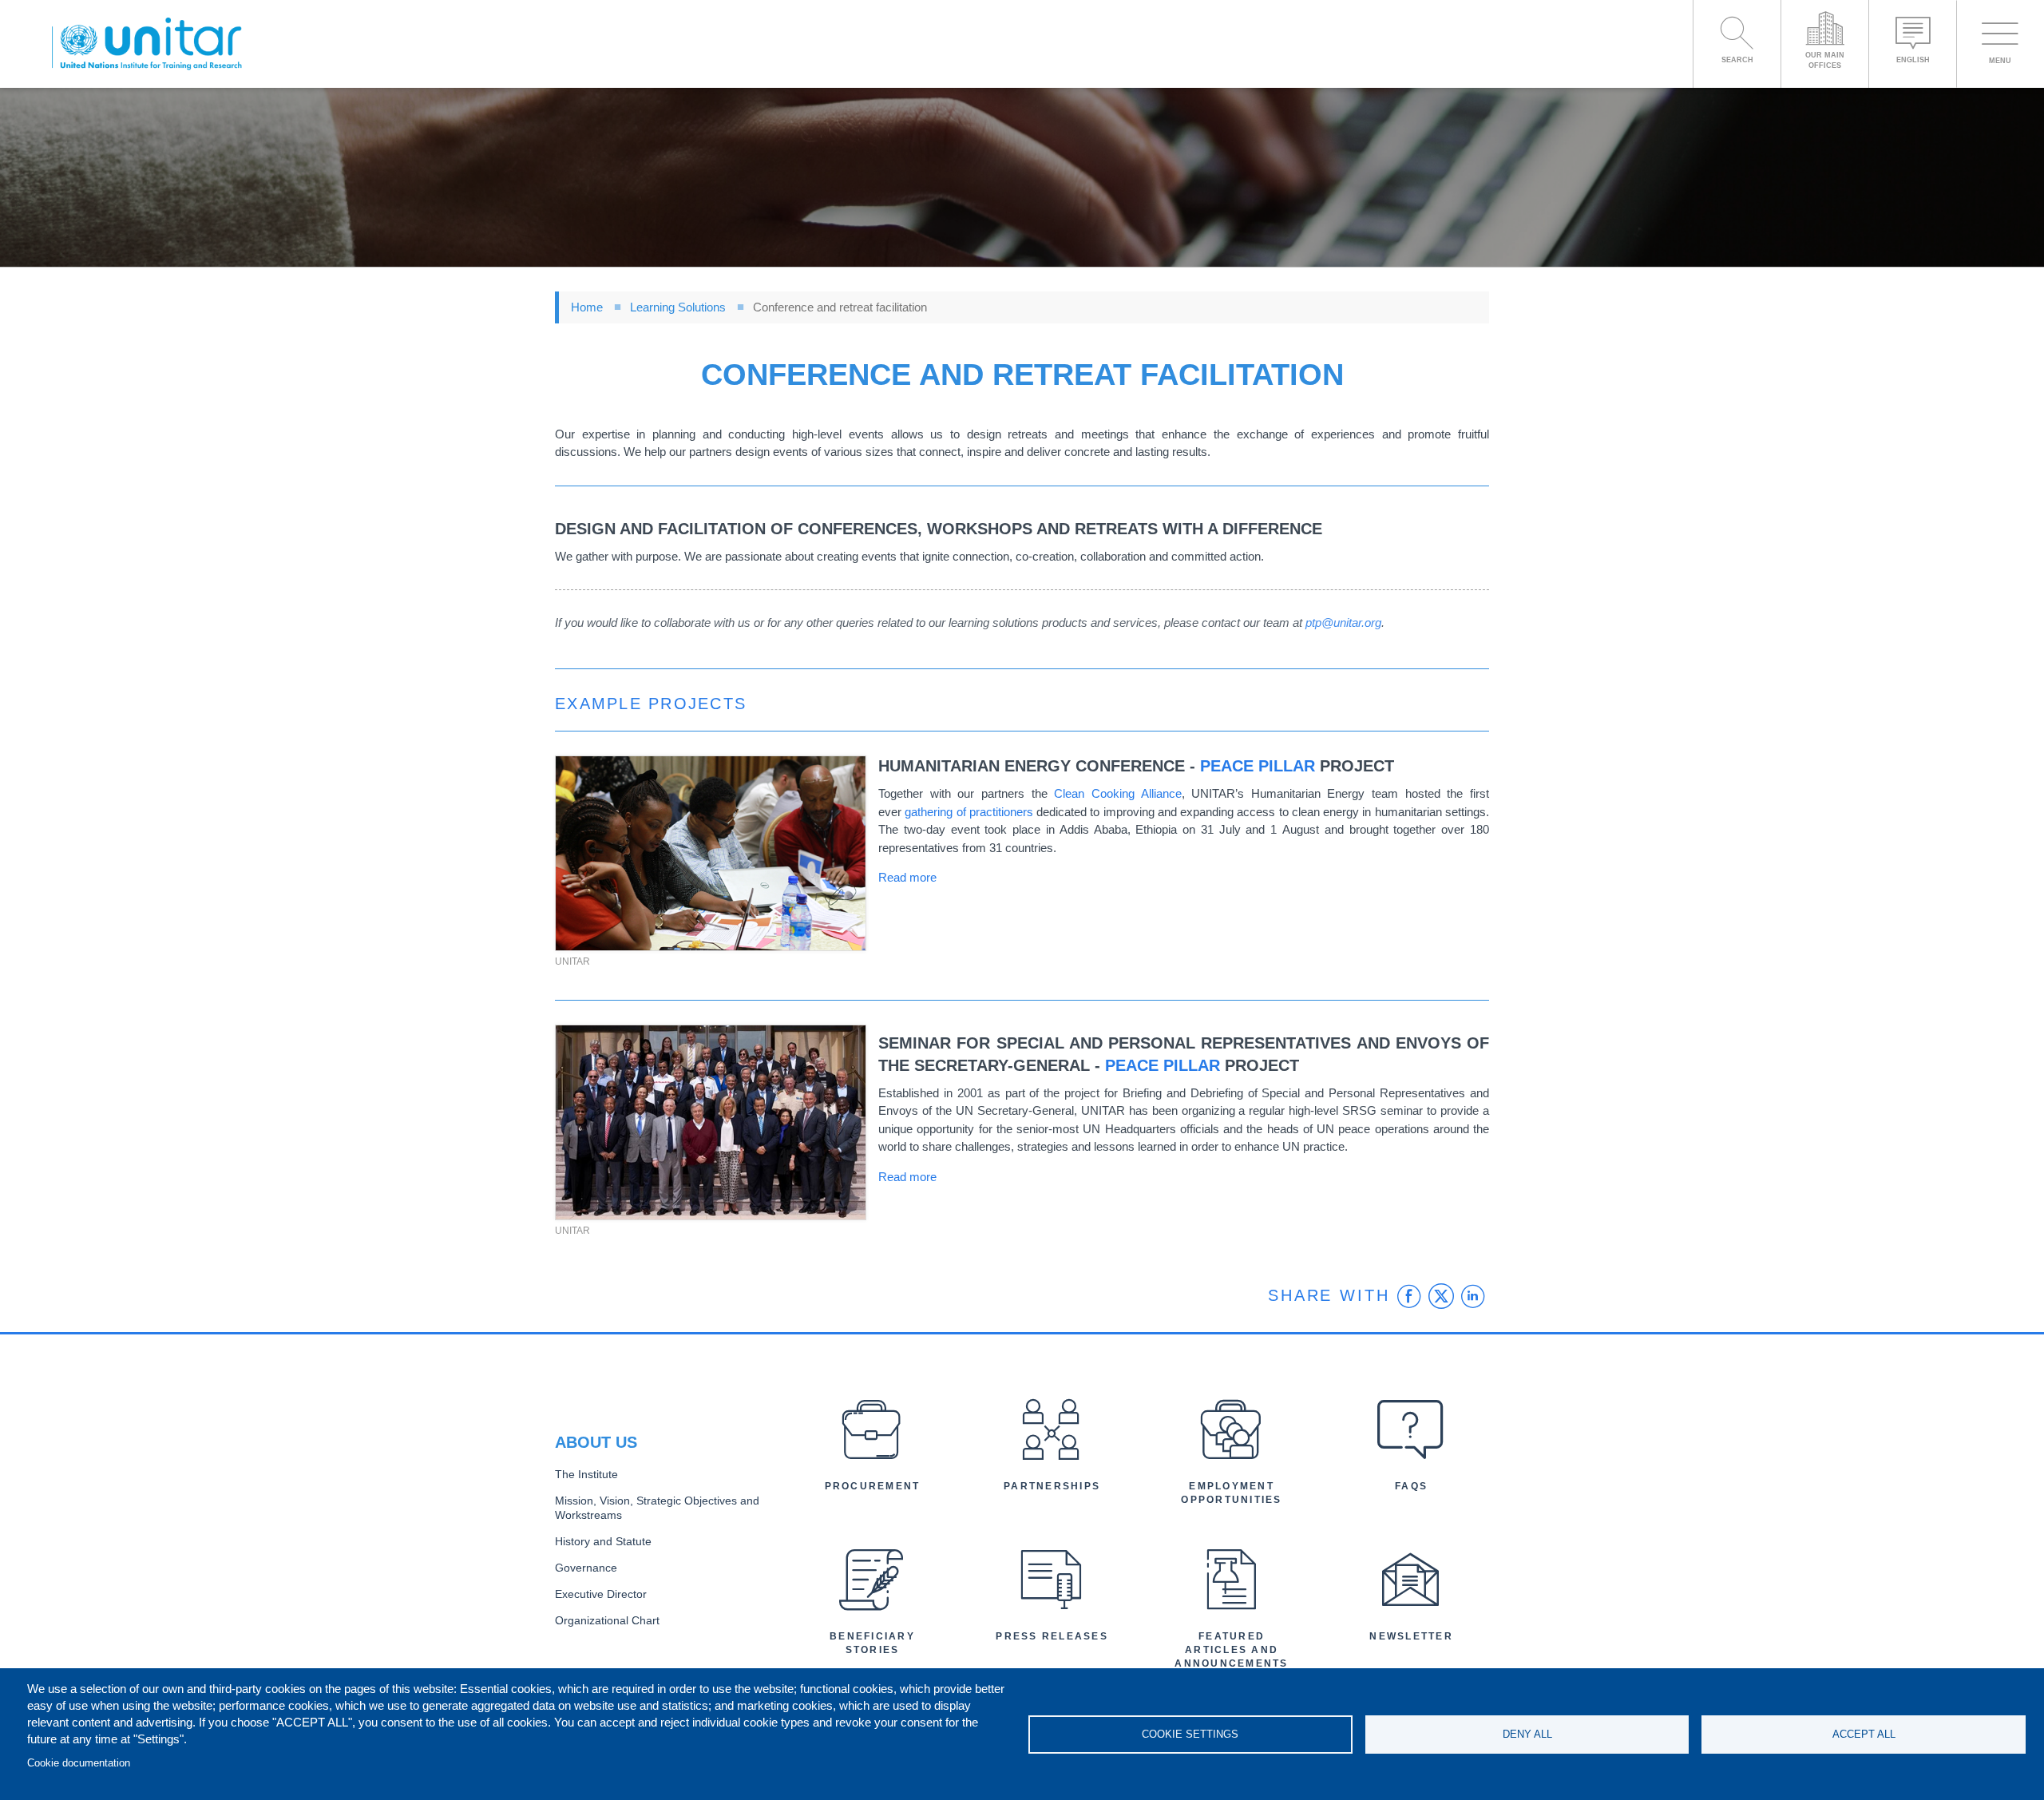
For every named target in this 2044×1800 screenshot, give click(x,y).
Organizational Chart (607, 1621)
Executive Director (601, 1594)
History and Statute (603, 1542)
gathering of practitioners (969, 812)
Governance (586, 1568)
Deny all (1527, 1734)
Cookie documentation (79, 1763)
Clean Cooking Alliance (1117, 793)
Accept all (1864, 1734)
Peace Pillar (1258, 766)
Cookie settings (1190, 1734)
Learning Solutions (678, 307)
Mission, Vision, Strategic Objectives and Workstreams (657, 1509)
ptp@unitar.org (1343, 622)
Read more (907, 877)
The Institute (586, 1475)
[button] (711, 853)
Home (587, 307)
